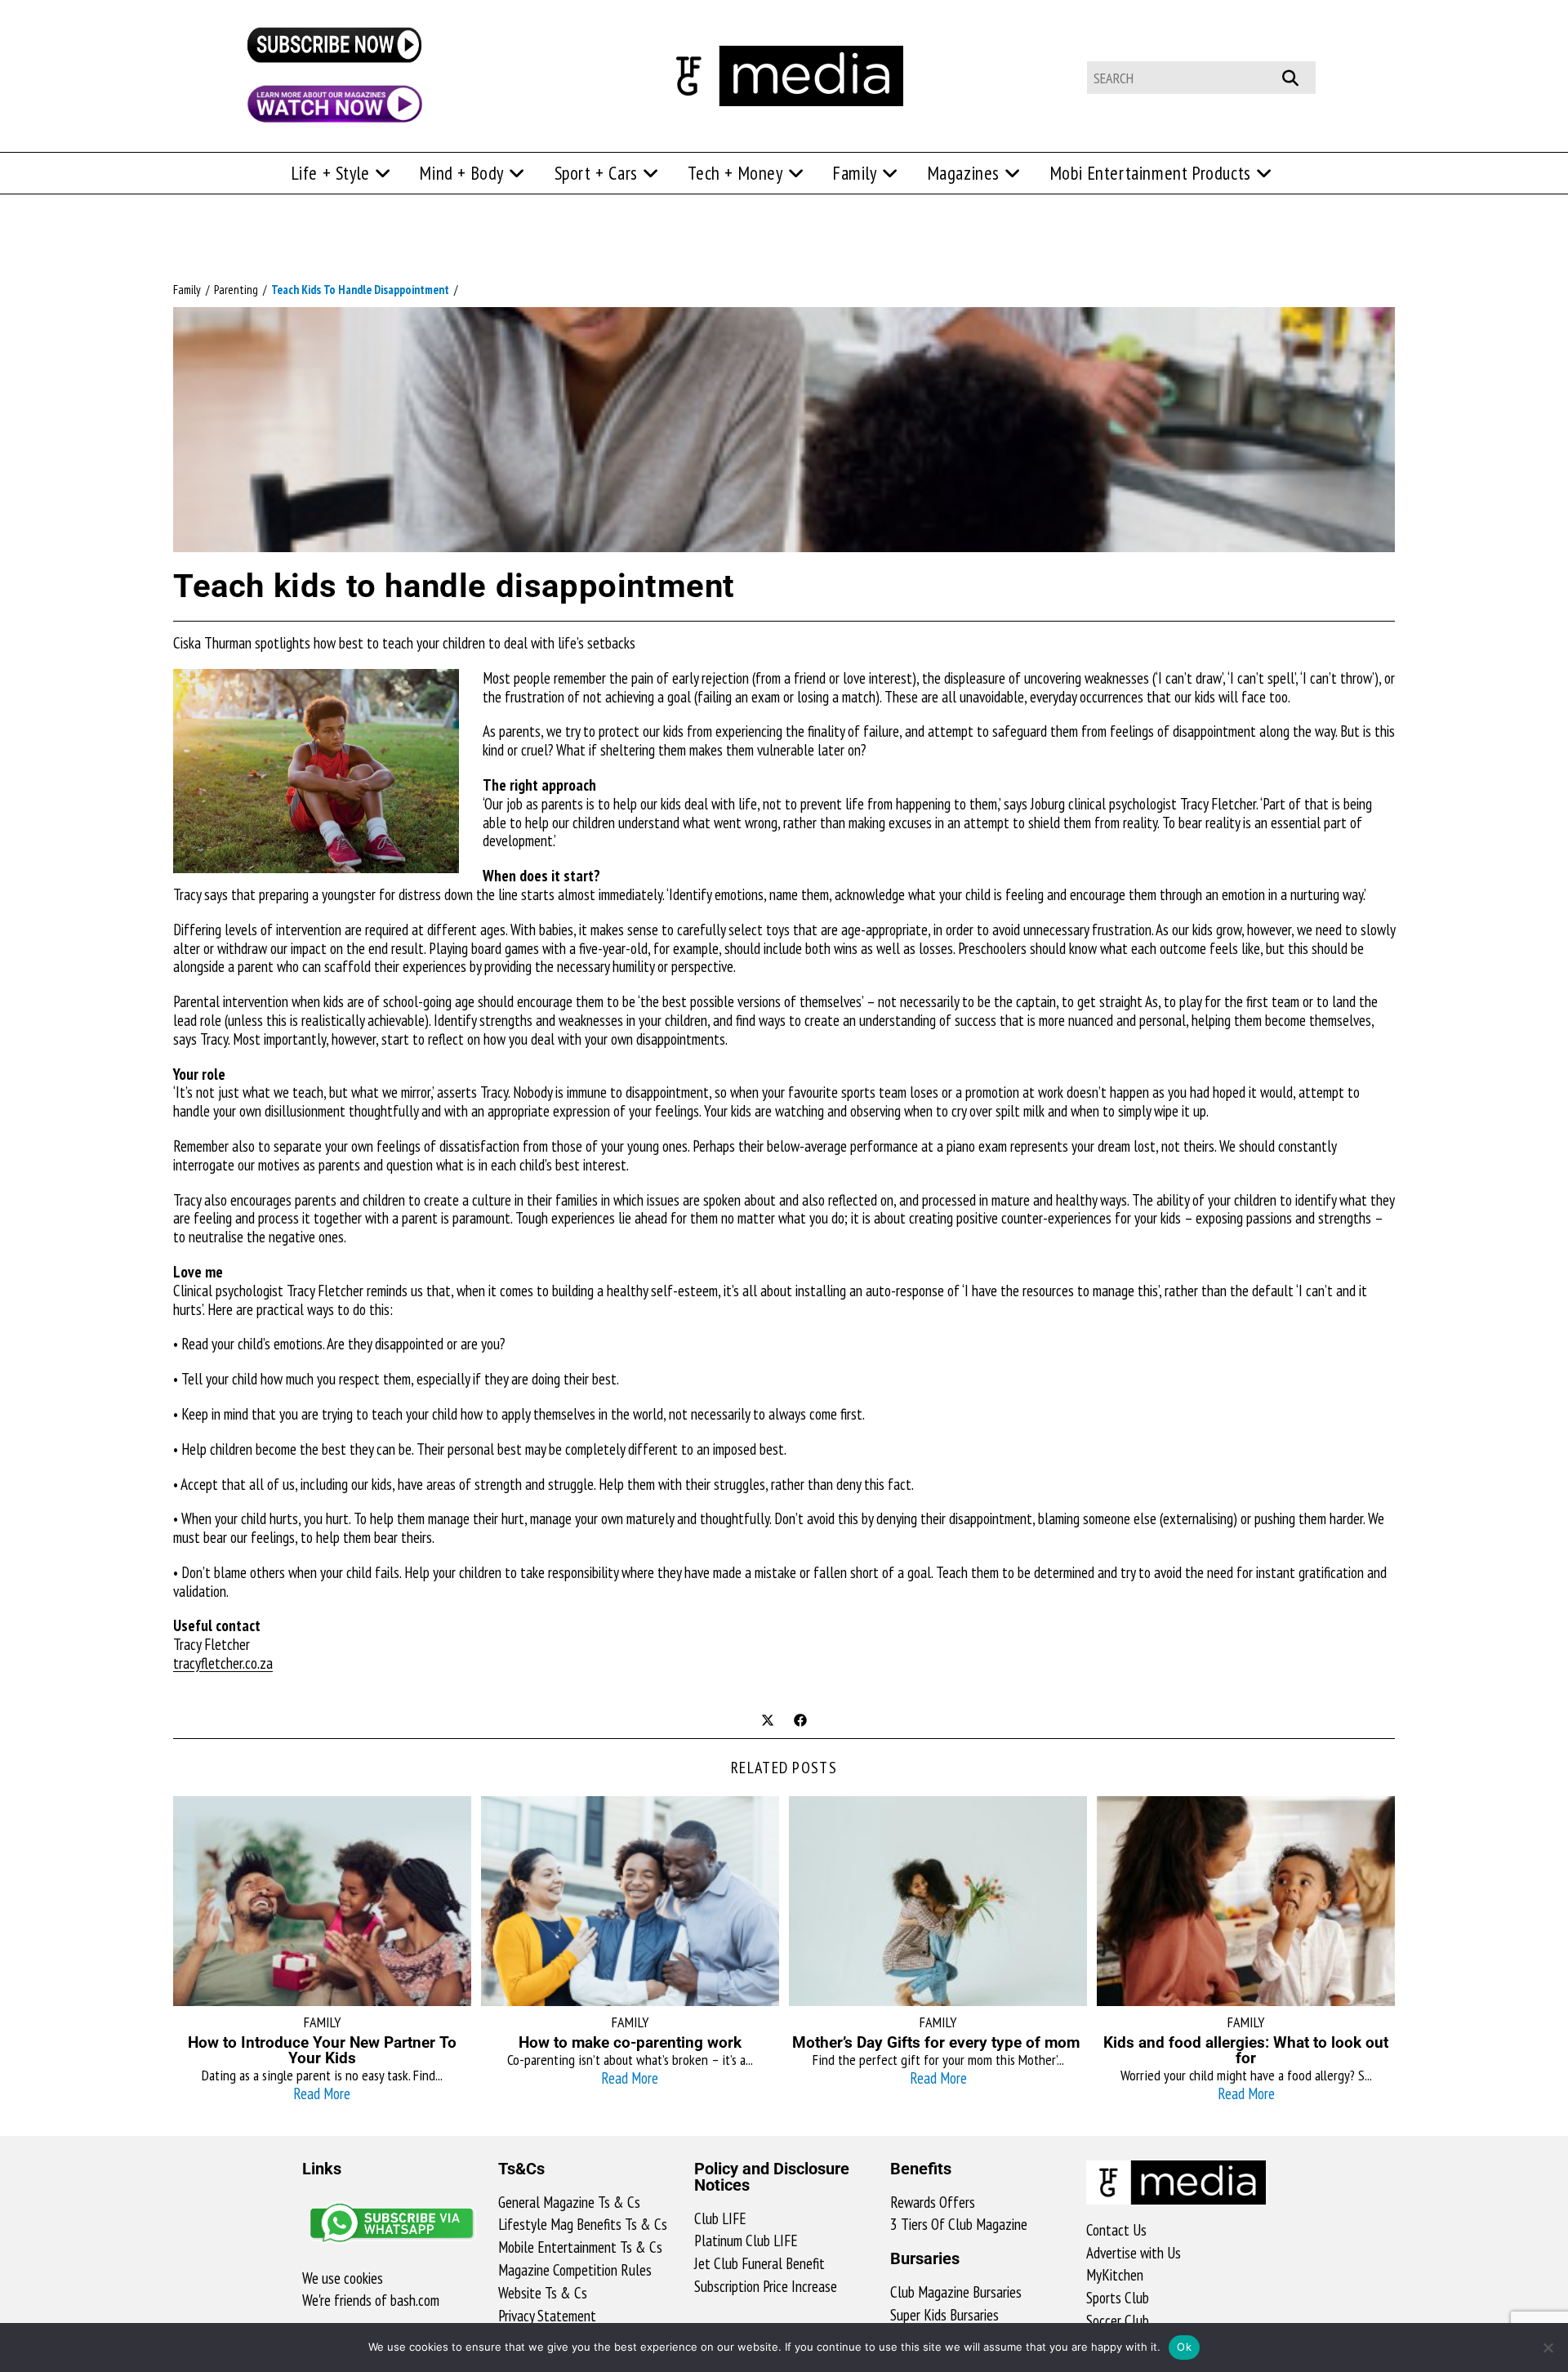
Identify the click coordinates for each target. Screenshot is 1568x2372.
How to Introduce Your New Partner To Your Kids (322, 2050)
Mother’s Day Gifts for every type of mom (938, 2042)
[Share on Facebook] (800, 1722)
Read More (322, 2093)
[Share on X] (768, 1722)
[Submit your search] (1299, 76)
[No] (1548, 2347)
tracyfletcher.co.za (223, 1663)
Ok (1184, 2347)
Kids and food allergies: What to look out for (1246, 2050)
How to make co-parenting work (630, 2042)
